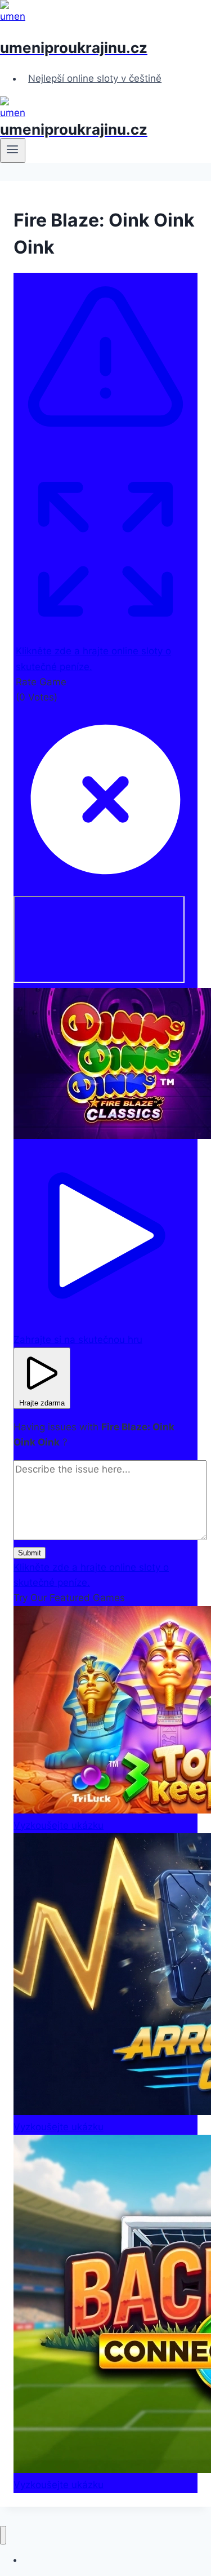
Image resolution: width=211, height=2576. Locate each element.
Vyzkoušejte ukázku (59, 1825)
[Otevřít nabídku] (13, 150)
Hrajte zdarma (42, 1403)
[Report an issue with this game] (105, 451)
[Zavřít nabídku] (3, 2535)
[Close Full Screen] (105, 888)
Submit (30, 1553)
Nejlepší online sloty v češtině (95, 78)
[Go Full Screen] (105, 636)
